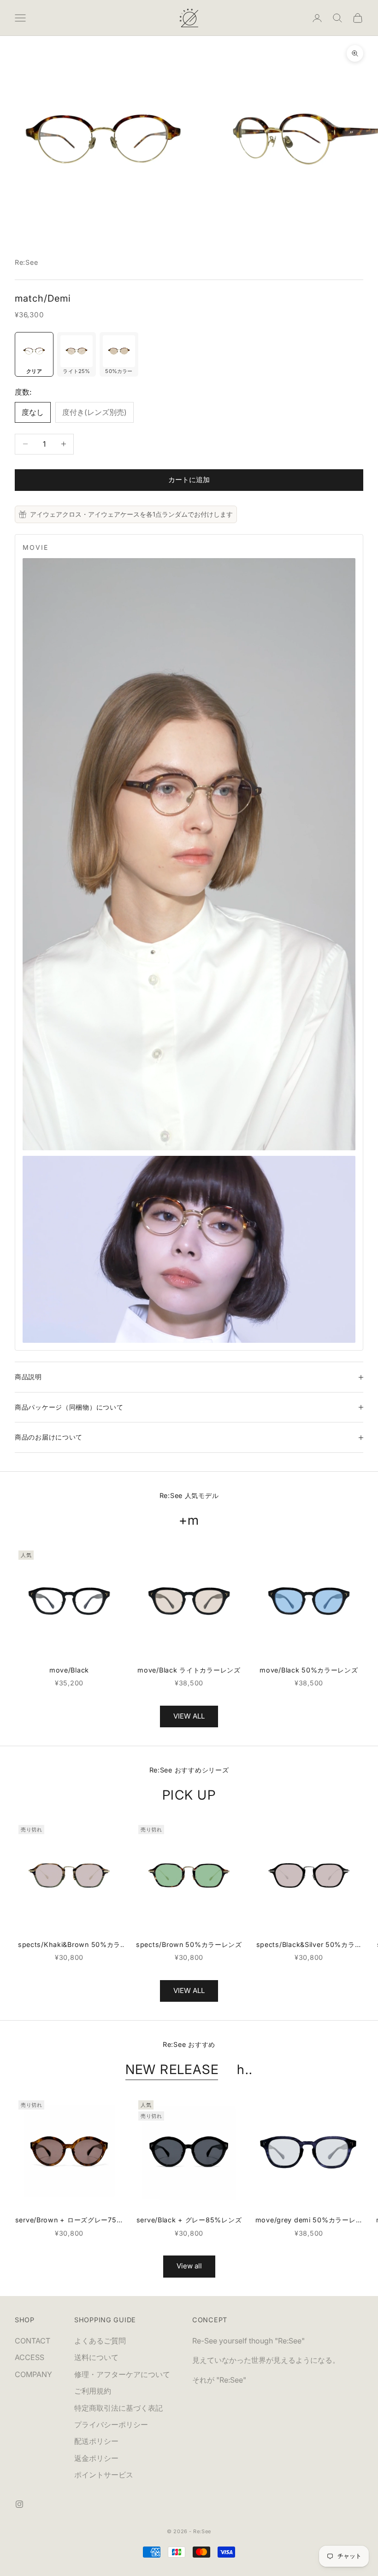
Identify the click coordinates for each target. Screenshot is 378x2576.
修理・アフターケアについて (122, 2374)
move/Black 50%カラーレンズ (309, 1670)
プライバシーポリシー (111, 2424)
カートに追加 (189, 480)
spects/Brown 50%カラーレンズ (189, 1944)
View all (189, 2266)
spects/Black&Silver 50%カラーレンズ (309, 1945)
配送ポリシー (96, 2441)
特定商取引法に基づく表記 (118, 2408)
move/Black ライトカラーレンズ (189, 1670)
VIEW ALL (189, 1716)
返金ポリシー (96, 2458)
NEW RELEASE (172, 2069)
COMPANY (33, 2374)
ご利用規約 (93, 2391)
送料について (96, 2357)
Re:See (26, 262)
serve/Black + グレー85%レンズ (189, 2220)
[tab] (34, 355)
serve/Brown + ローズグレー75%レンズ (69, 2221)
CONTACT (32, 2341)
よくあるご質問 (100, 2341)
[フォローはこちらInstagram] (19, 2504)
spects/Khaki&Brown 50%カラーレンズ (69, 1945)
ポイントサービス (104, 2475)
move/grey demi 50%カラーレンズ (309, 2221)
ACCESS (30, 2357)
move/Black (69, 1670)
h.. (245, 2069)
